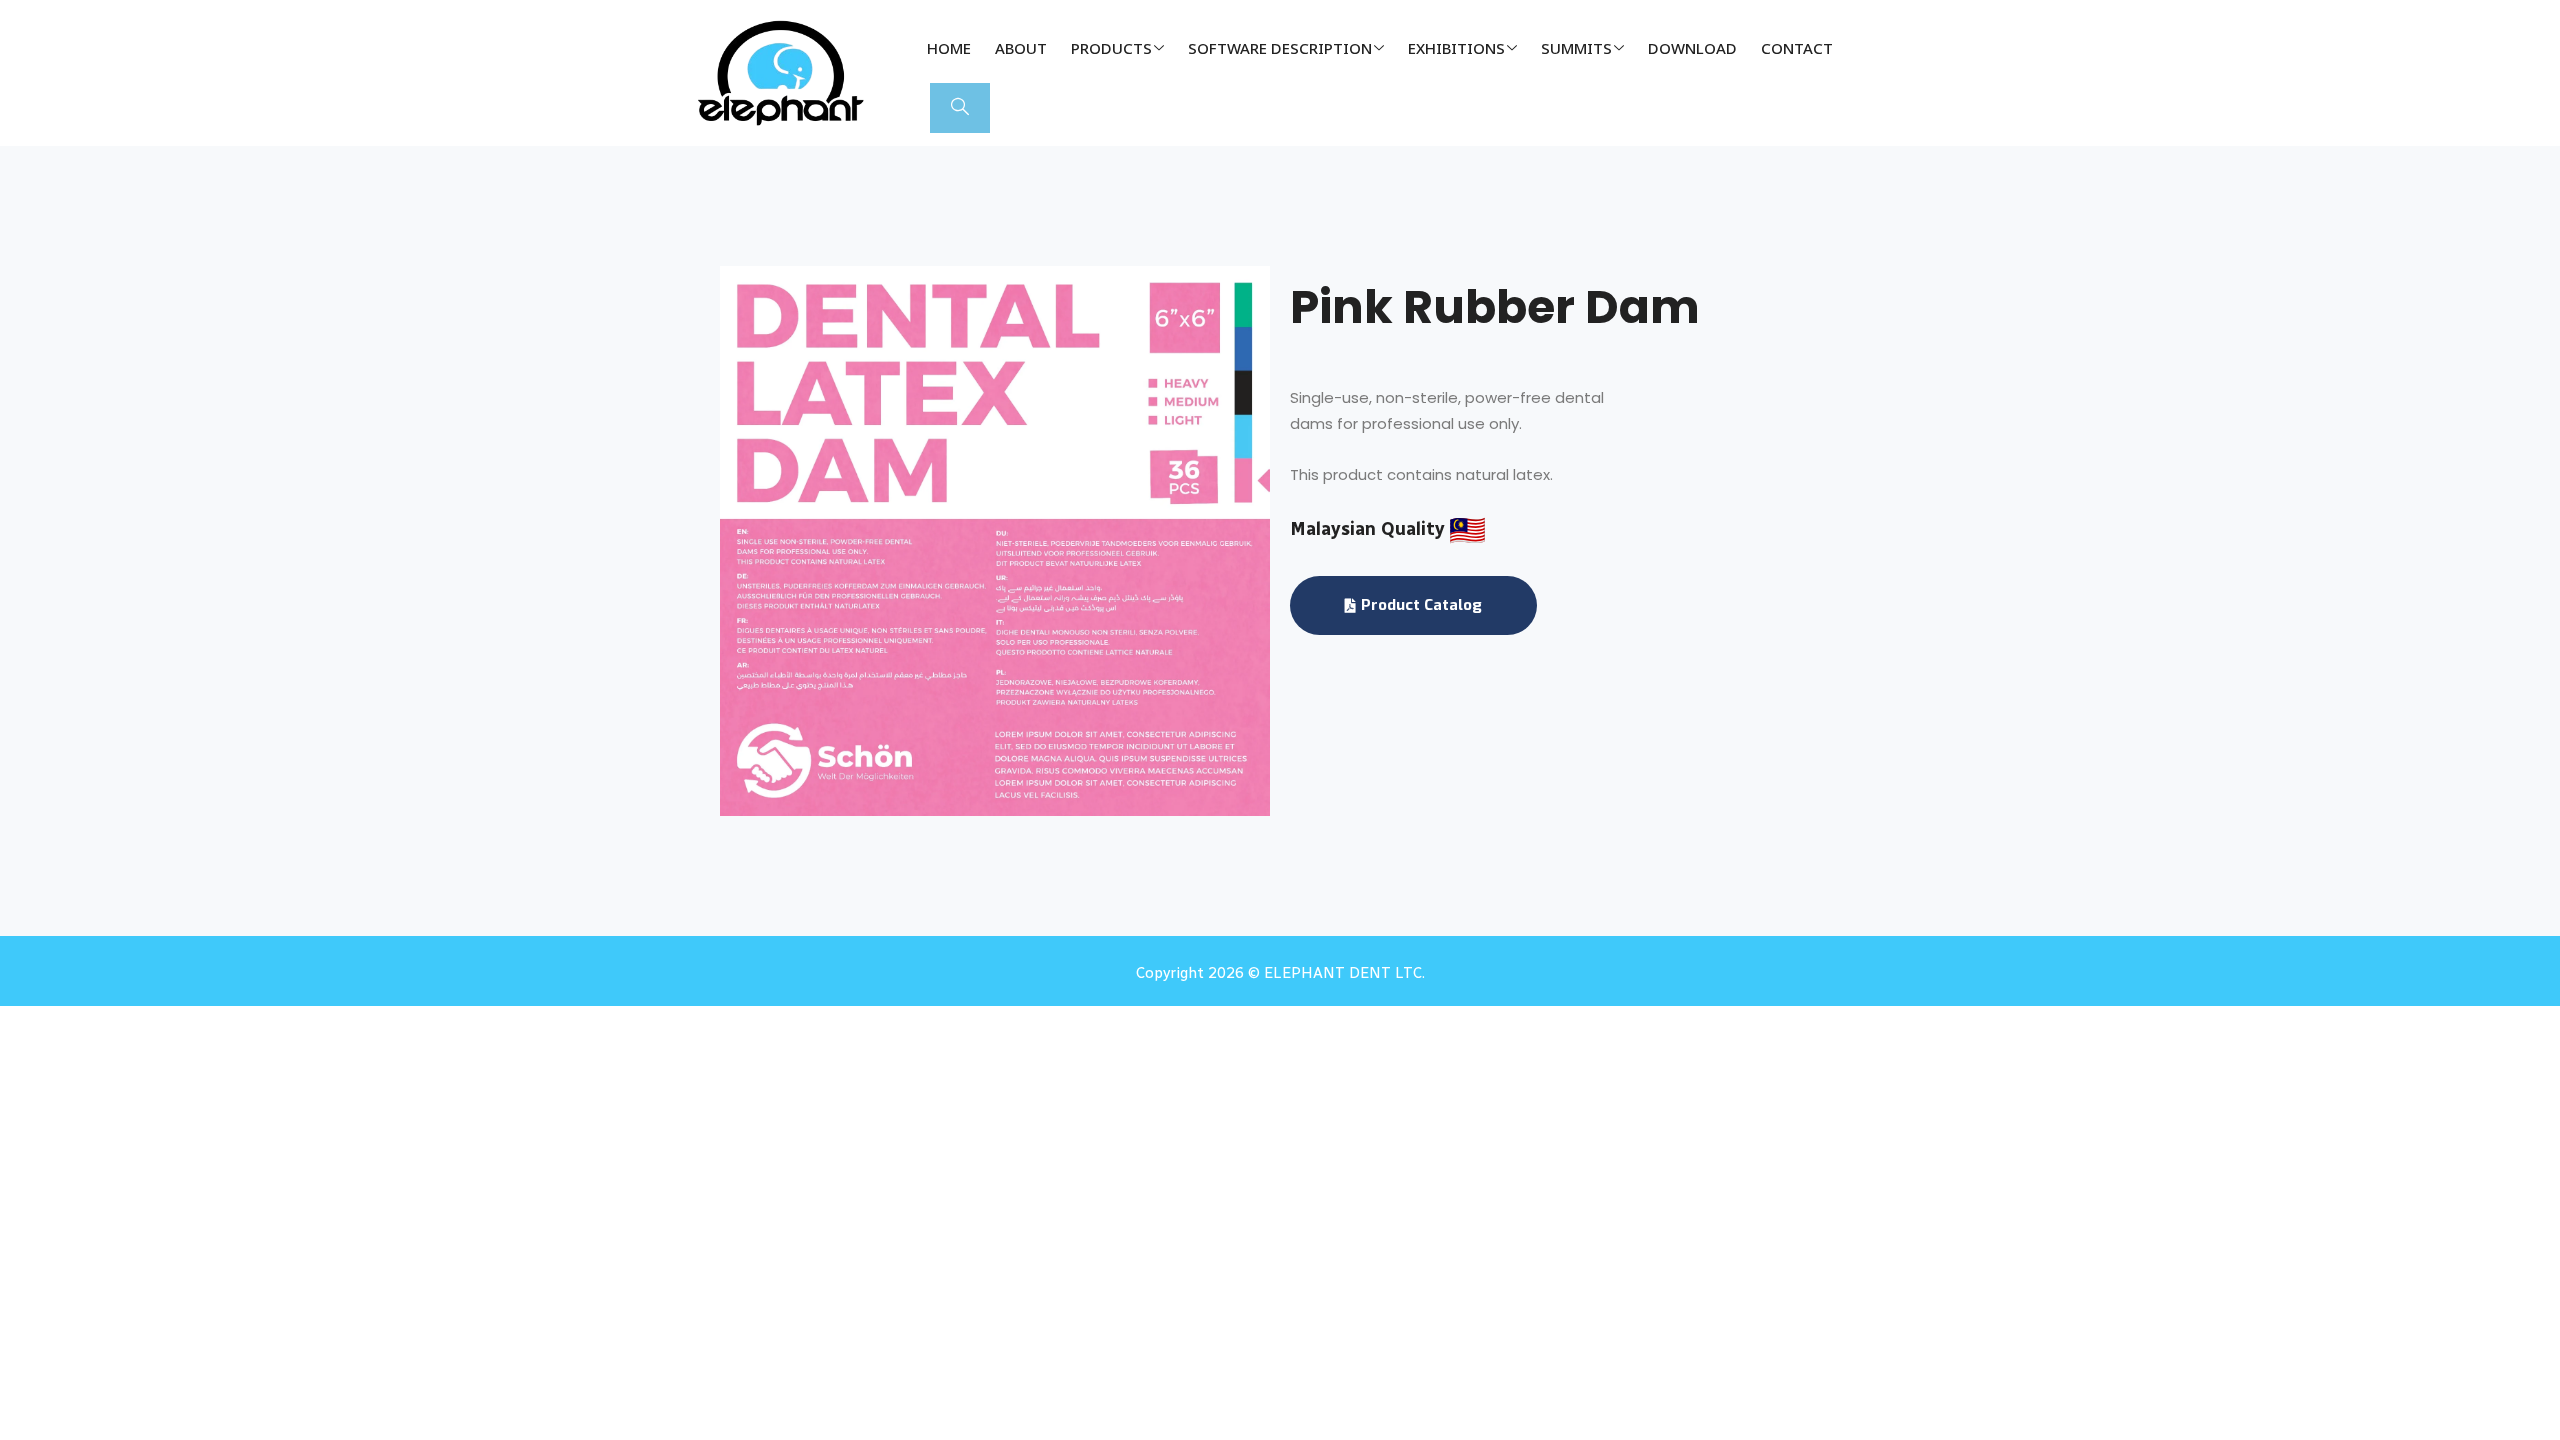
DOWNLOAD (1692, 48)
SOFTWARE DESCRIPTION (1280, 48)
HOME (949, 48)
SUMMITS (1576, 48)
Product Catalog (1421, 605)
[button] (960, 108)
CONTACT (1797, 48)
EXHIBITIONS (1456, 48)
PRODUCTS (1111, 48)
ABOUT (1021, 48)
